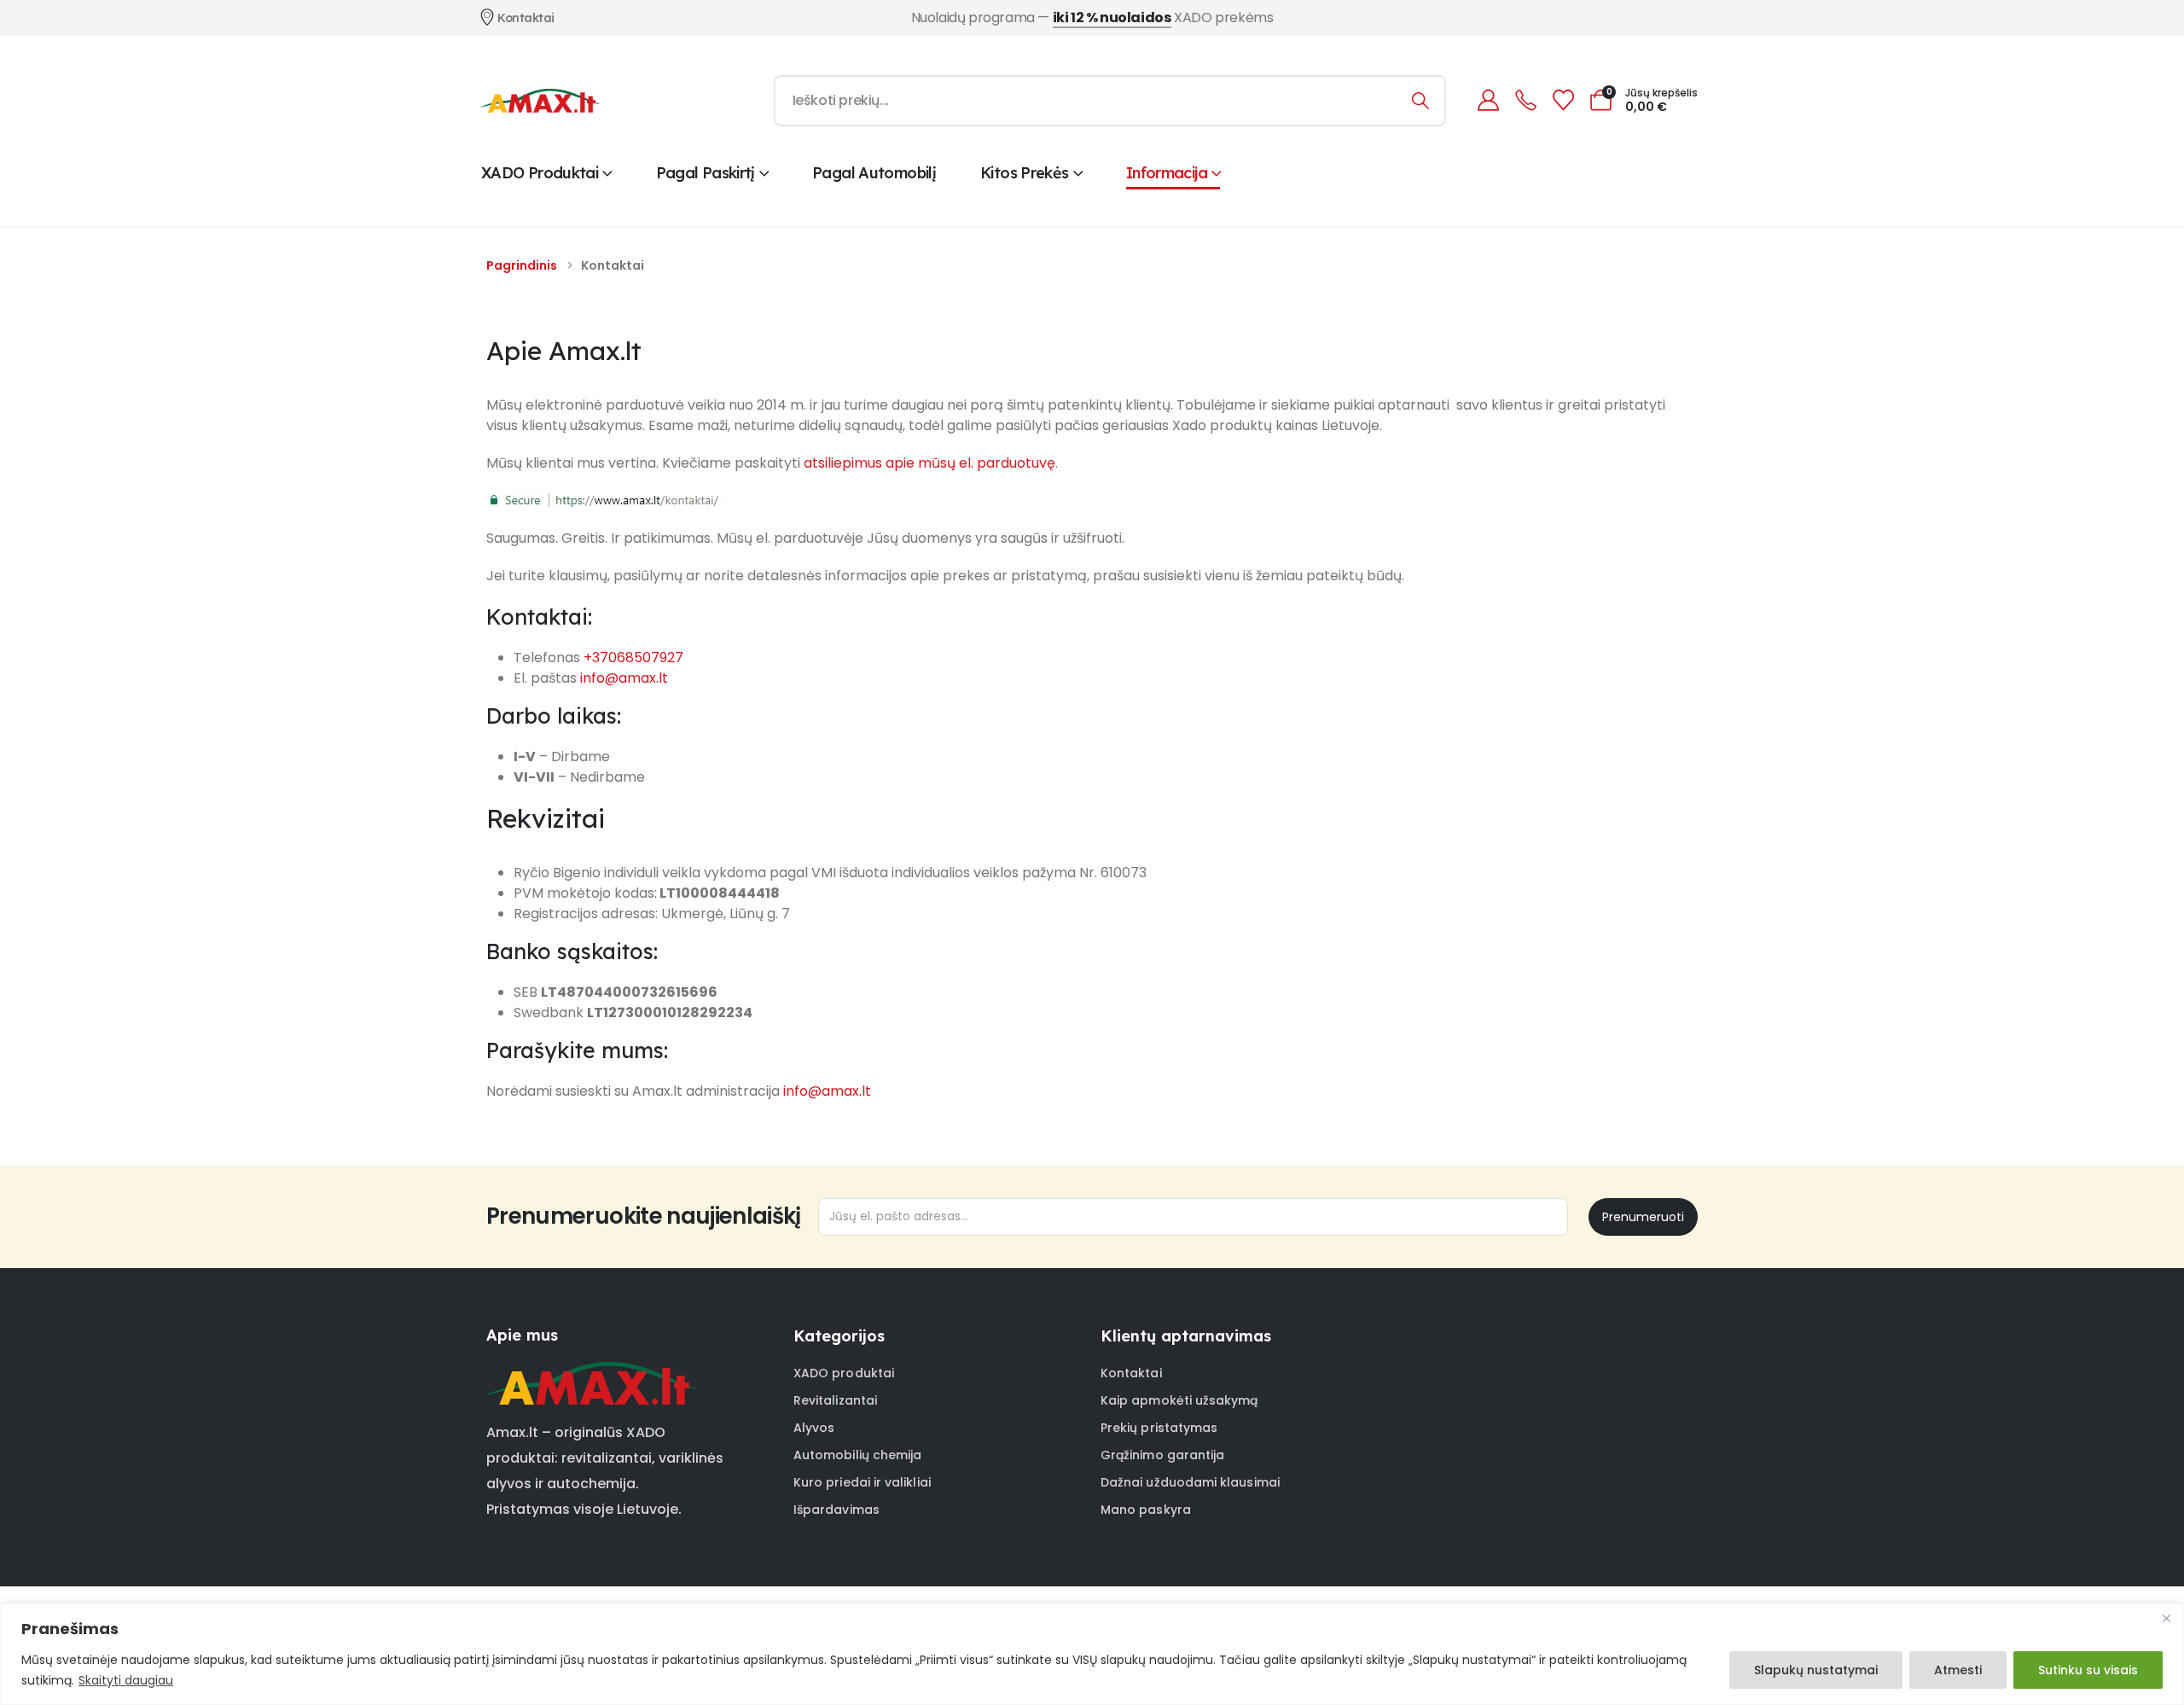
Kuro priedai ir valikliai (862, 1482)
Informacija (1167, 173)
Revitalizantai (835, 1400)
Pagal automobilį (874, 173)
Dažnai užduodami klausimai (1190, 1482)
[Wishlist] (1563, 100)
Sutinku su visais (2088, 1670)
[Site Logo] (540, 101)
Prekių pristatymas (1159, 1428)
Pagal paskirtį (706, 173)
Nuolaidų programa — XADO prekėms (1092, 17)
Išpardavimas (836, 1510)
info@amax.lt (624, 678)
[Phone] (1525, 100)
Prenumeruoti (1643, 1217)
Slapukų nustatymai (1816, 1670)
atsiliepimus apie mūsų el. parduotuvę (929, 463)
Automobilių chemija (857, 1455)
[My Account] (1488, 100)
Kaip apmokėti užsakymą (1179, 1400)
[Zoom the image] (592, 1372)
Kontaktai (1131, 1373)
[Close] (2166, 1618)
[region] (1092, 1654)
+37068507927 (633, 658)
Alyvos (814, 1428)
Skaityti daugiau (126, 1680)
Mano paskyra (1146, 1510)
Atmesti (1958, 1670)
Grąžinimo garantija (1162, 1455)
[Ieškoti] (1421, 101)
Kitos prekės (1024, 173)
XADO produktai (540, 173)
